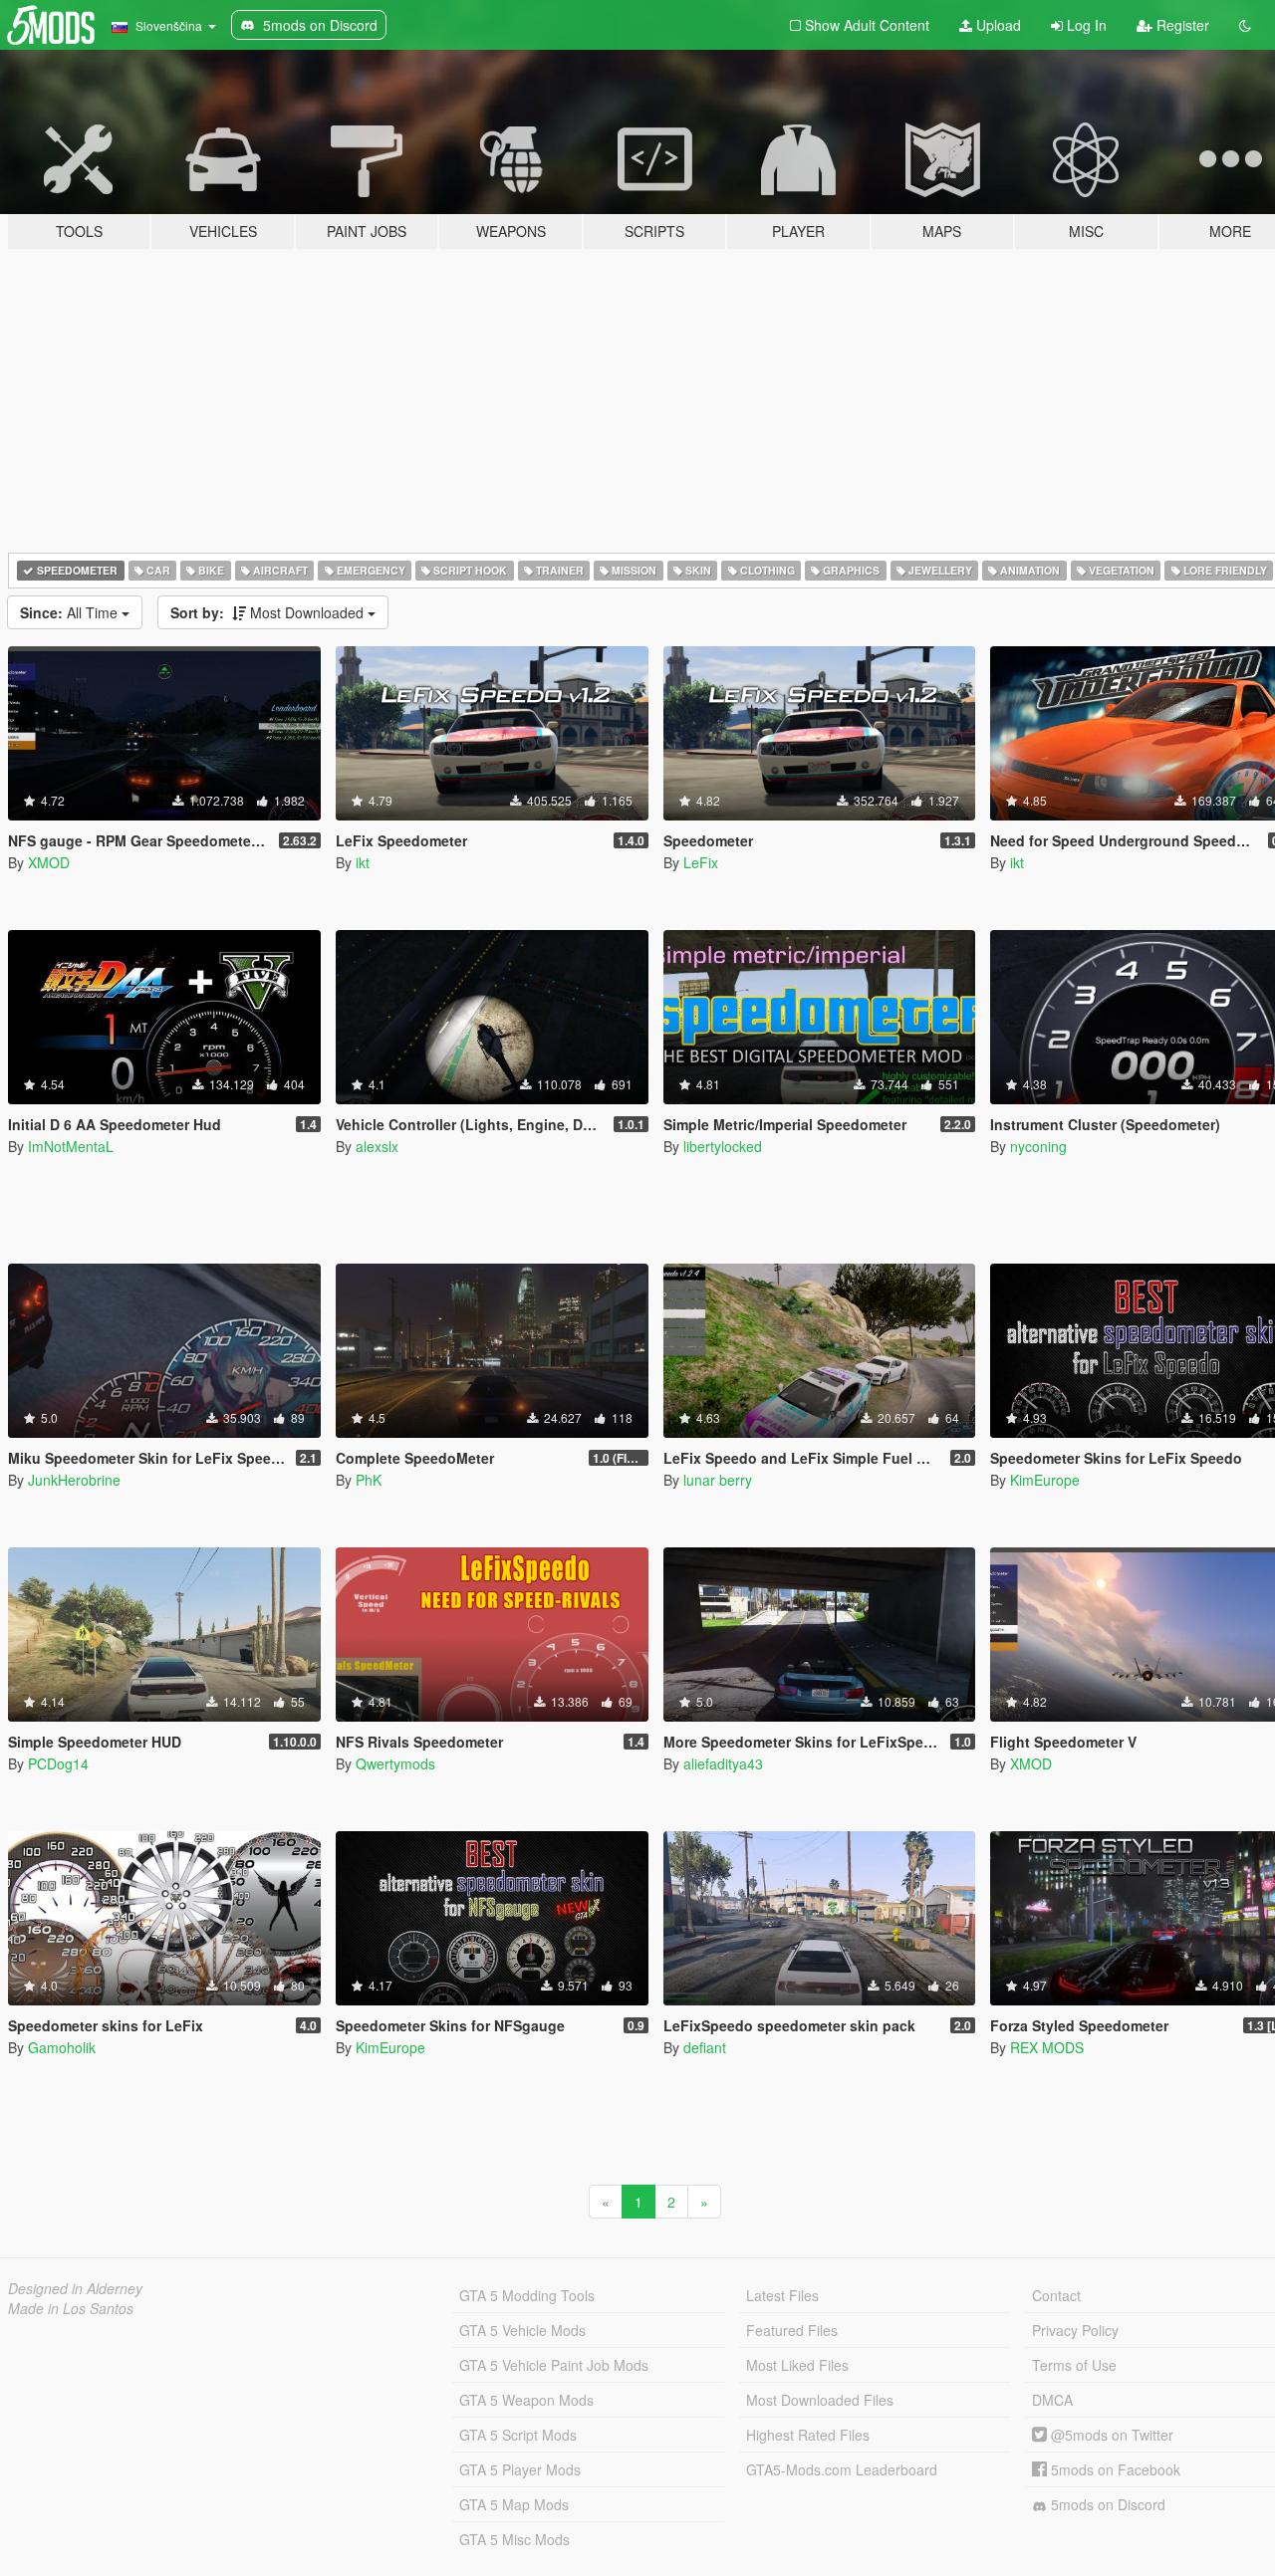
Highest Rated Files (808, 2435)
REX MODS (1047, 2047)
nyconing (1038, 1146)
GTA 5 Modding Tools (527, 2295)
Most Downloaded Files (820, 2400)
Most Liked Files (797, 2365)
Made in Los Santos (71, 2308)
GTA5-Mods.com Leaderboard (842, 2469)
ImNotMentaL (71, 1146)
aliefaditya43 (723, 1763)
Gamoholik (62, 2047)
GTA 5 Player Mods (520, 2469)
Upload (997, 25)
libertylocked (723, 1146)
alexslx (377, 1146)
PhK (369, 1480)
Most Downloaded (269, 612)
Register (1181, 25)
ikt (363, 862)
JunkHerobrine (74, 1480)
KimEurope (1045, 1480)
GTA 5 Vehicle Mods (522, 2330)
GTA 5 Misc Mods (514, 2539)
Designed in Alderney (75, 2288)
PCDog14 (58, 1763)
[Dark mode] (1245, 25)
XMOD (49, 862)
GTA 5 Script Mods (518, 2435)
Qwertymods (395, 1763)
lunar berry (718, 1480)
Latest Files (782, 2295)
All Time (71, 612)
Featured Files (792, 2330)
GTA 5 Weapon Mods (526, 2400)
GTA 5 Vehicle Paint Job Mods (554, 2365)
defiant (705, 2047)
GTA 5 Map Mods (514, 2504)
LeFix (701, 862)
